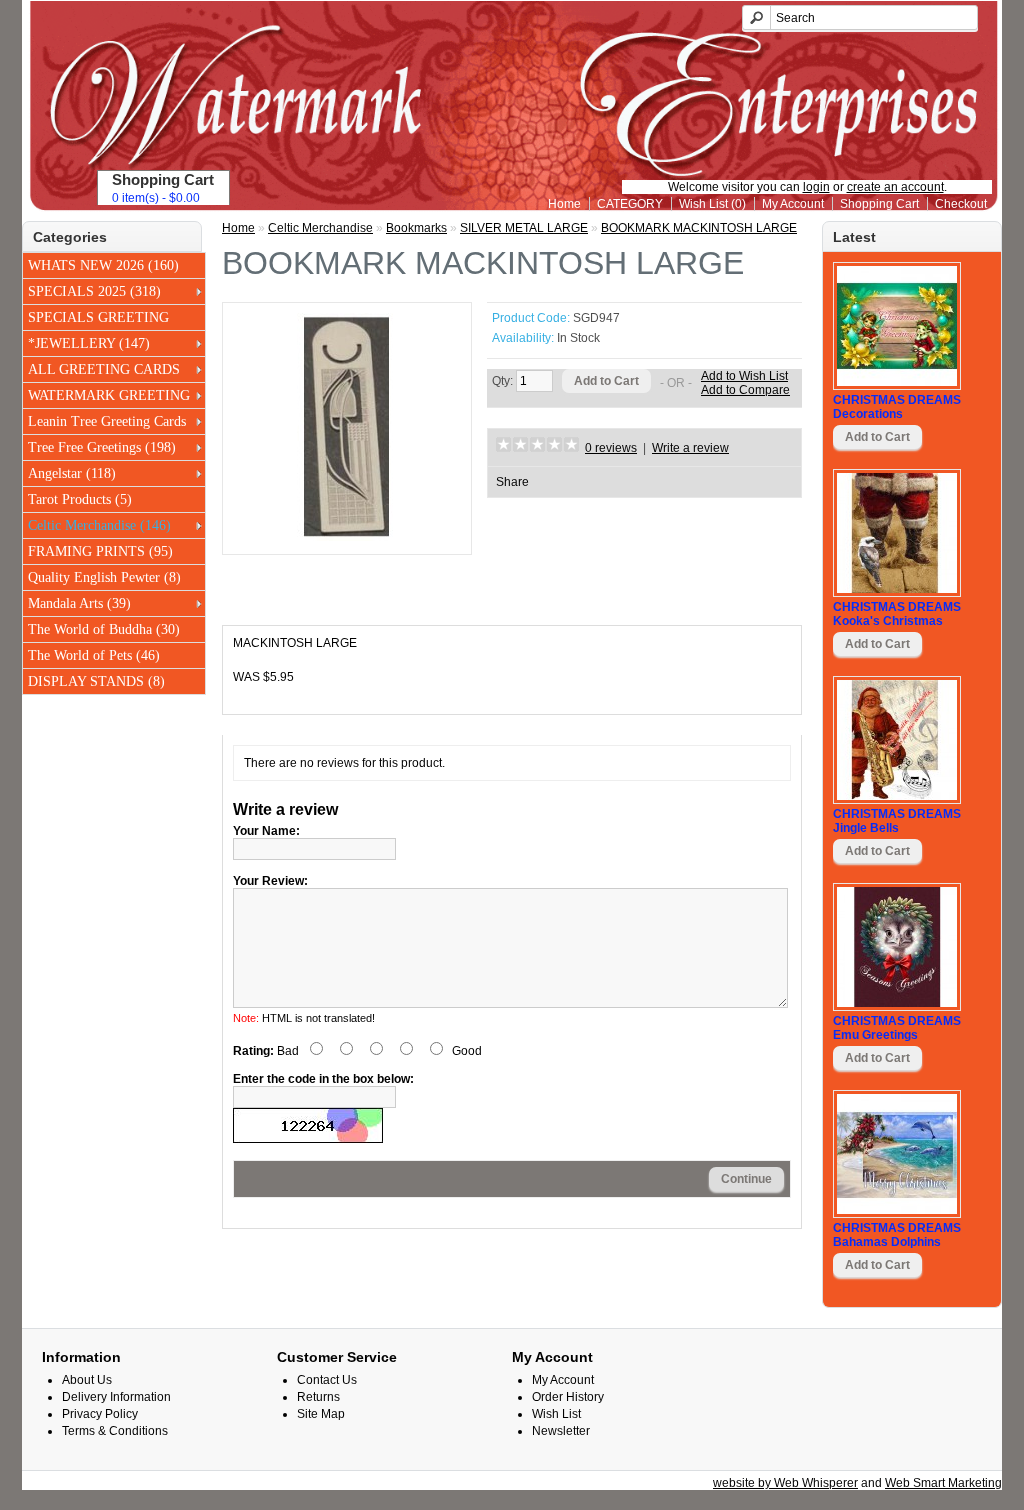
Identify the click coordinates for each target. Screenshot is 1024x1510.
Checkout (961, 204)
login (816, 187)
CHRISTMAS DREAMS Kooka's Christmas (897, 614)
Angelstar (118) (72, 473)
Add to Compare (745, 390)
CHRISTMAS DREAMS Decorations (897, 407)
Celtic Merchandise (320, 228)
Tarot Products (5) (80, 499)
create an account (895, 187)
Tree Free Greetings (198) (102, 447)
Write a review (690, 448)
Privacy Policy (100, 1414)
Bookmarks (416, 228)
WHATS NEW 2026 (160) (103, 265)
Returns (318, 1397)
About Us (87, 1380)
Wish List (556, 1414)
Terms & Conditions (115, 1431)
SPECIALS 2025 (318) (94, 291)
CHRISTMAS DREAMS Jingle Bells (897, 821)
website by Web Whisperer (785, 1483)
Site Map (321, 1414)
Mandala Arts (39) (79, 603)
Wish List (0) (712, 204)
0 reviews (611, 448)
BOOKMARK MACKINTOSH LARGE (699, 228)
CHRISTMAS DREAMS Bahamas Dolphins (897, 1235)
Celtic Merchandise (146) (99, 525)
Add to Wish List (744, 376)
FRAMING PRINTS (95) (100, 551)
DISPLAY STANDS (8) (96, 681)
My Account (793, 204)
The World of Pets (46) (94, 655)
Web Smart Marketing (943, 1483)
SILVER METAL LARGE (524, 228)
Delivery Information (116, 1397)
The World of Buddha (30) (104, 629)
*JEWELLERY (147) (89, 343)
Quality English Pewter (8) (104, 577)
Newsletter (561, 1431)
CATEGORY (630, 204)
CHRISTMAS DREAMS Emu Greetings (897, 1028)
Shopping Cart (879, 204)
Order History (568, 1397)
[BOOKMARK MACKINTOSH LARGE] (347, 537)
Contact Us (327, 1380)
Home (564, 204)
